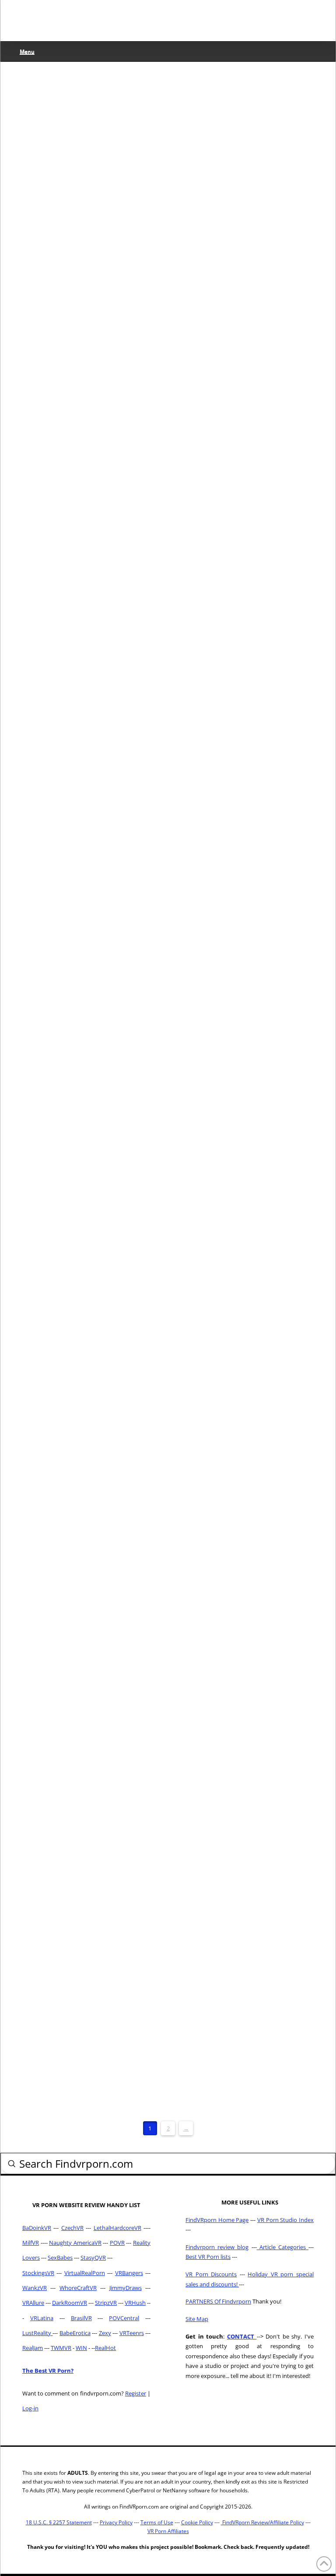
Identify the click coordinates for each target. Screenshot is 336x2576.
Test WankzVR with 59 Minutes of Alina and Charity (77, 977)
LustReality (37, 2333)
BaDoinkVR (37, 2228)
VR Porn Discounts (211, 2274)
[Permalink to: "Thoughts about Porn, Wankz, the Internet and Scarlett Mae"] (87, 1177)
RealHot (105, 2348)
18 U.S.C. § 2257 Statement (59, 2522)
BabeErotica (75, 2333)
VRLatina (42, 2318)
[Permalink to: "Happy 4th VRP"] (87, 1451)
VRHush (135, 2303)
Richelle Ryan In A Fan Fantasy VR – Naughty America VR (82, 1973)
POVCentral (124, 2318)
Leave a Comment (58, 205)
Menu (27, 51)
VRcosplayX (111, 1746)
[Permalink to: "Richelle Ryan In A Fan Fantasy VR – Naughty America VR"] (87, 1884)
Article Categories (283, 2247)
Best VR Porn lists (208, 2257)
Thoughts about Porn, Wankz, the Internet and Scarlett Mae (85, 1275)
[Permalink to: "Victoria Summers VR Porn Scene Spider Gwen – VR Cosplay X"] (87, 1642)
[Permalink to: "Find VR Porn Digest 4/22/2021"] (87, 311)
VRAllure (33, 2303)
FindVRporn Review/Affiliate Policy (262, 2522)
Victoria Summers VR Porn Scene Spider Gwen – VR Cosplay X (84, 1709)
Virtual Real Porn (55, 1511)
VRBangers (129, 2273)
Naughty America (54, 2013)
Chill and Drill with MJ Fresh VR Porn (83, 758)
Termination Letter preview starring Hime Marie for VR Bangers (85, 166)
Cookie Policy (197, 2522)
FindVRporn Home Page (217, 2220)
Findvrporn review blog (217, 2247)
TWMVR (61, 2348)
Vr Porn (115, 391)
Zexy (105, 2333)
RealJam (33, 2348)
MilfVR (31, 2243)
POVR (117, 2243)
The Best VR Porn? (48, 2371)
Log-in (30, 2408)
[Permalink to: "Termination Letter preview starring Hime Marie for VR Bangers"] (87, 107)
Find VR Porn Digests (60, 391)
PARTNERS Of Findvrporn (218, 2301)
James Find (48, 196)
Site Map (197, 2319)
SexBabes (60, 2258)
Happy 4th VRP (66, 1487)
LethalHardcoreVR (117, 2228)
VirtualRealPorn (85, 2273)
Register (136, 2393)
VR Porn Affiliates (168, 2531)
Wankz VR (108, 1007)
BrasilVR (81, 2318)
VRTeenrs (132, 2333)
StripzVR (106, 2303)
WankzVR (35, 2288)
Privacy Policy (116, 2522)
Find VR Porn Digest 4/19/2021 (81, 555)
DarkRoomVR (70, 2303)
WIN (81, 2348)
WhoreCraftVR (78, 2288)
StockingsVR (38, 2273)
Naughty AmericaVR (75, 2243)
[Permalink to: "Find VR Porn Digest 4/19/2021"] (87, 506)
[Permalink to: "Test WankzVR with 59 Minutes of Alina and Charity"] (87, 903)
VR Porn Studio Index (285, 2220)
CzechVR (72, 2228)
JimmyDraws (126, 2288)
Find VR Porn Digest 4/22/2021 (81, 360)
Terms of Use (157, 2522)
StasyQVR (93, 2258)
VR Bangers (111, 196)
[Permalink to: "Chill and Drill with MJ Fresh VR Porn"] (87, 706)
